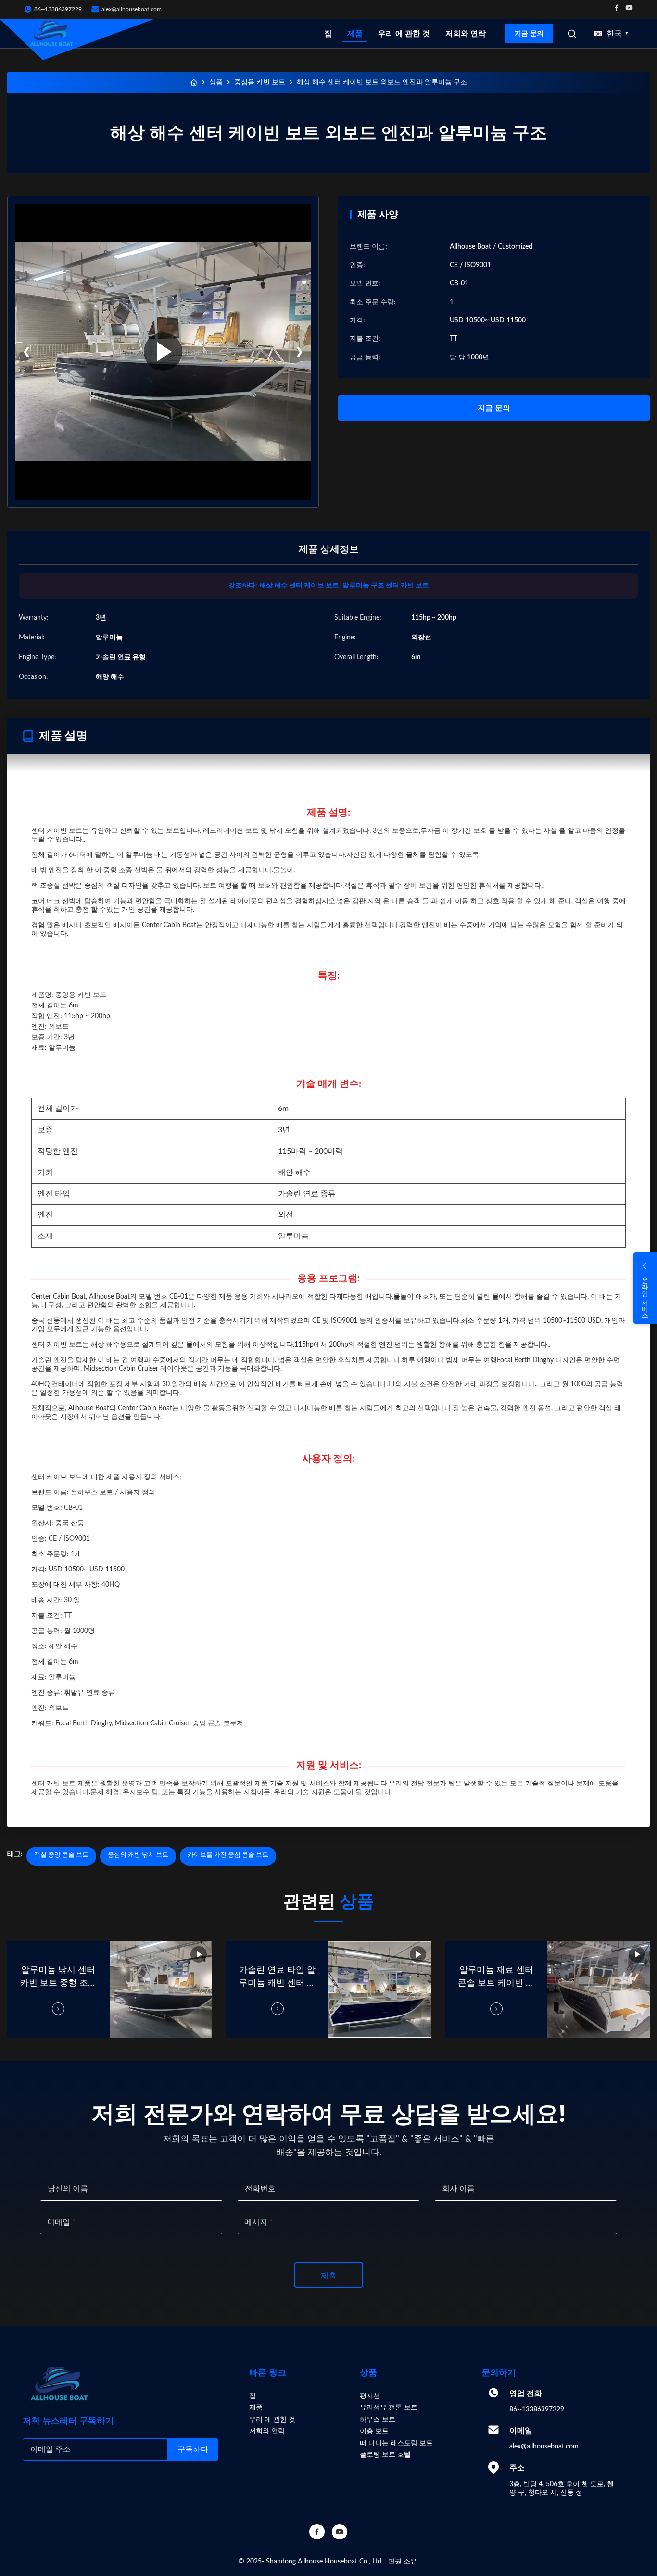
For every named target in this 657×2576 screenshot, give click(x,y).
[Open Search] (572, 34)
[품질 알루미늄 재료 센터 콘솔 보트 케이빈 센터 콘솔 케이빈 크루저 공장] (599, 1989)
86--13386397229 (537, 2410)
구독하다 (193, 2449)
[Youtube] (629, 9)
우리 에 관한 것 (404, 34)
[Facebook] (617, 9)
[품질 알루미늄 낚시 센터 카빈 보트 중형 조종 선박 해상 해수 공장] (161, 1989)
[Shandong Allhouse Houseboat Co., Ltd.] (51, 34)
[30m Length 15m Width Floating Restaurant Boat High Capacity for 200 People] (163, 352)
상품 (216, 82)
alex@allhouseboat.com (132, 9)
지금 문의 (529, 33)
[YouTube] (340, 2532)
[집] (194, 82)
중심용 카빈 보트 (260, 82)
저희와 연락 (466, 34)
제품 (355, 34)
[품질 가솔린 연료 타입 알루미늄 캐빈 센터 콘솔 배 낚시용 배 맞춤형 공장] (380, 1989)
